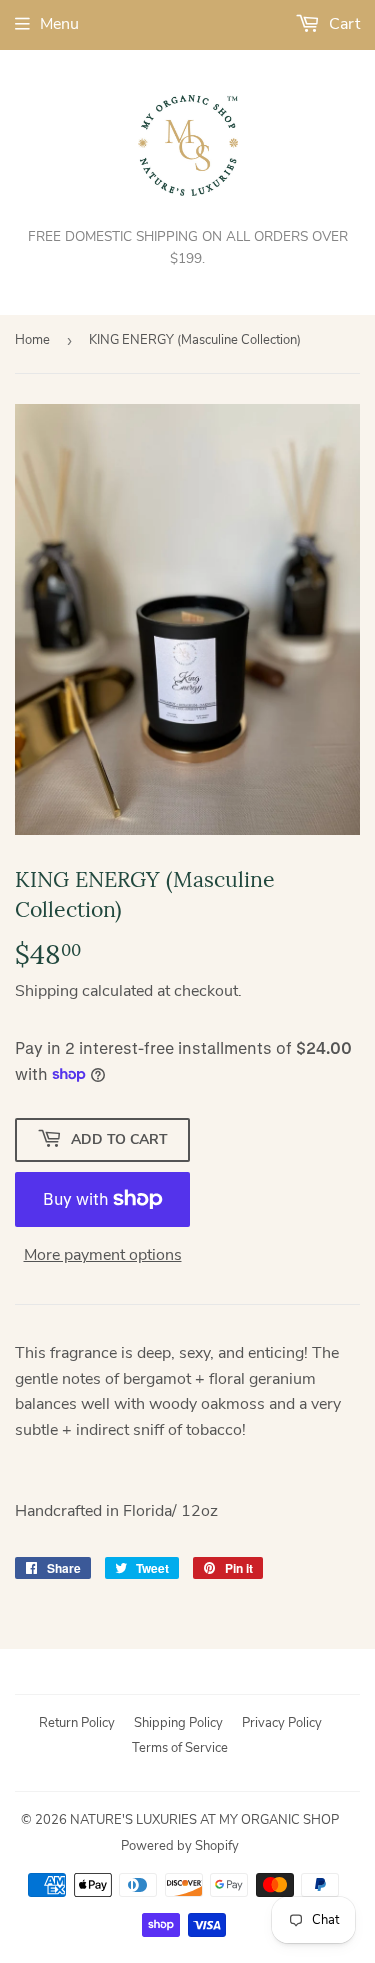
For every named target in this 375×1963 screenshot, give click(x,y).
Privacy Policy (282, 1723)
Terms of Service (180, 1748)
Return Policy (77, 1723)
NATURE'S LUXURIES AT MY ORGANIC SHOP (204, 1820)
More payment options (103, 1255)
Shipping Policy (178, 1723)
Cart (342, 24)
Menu (59, 24)
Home (32, 340)
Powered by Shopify (180, 1846)
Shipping (46, 991)
